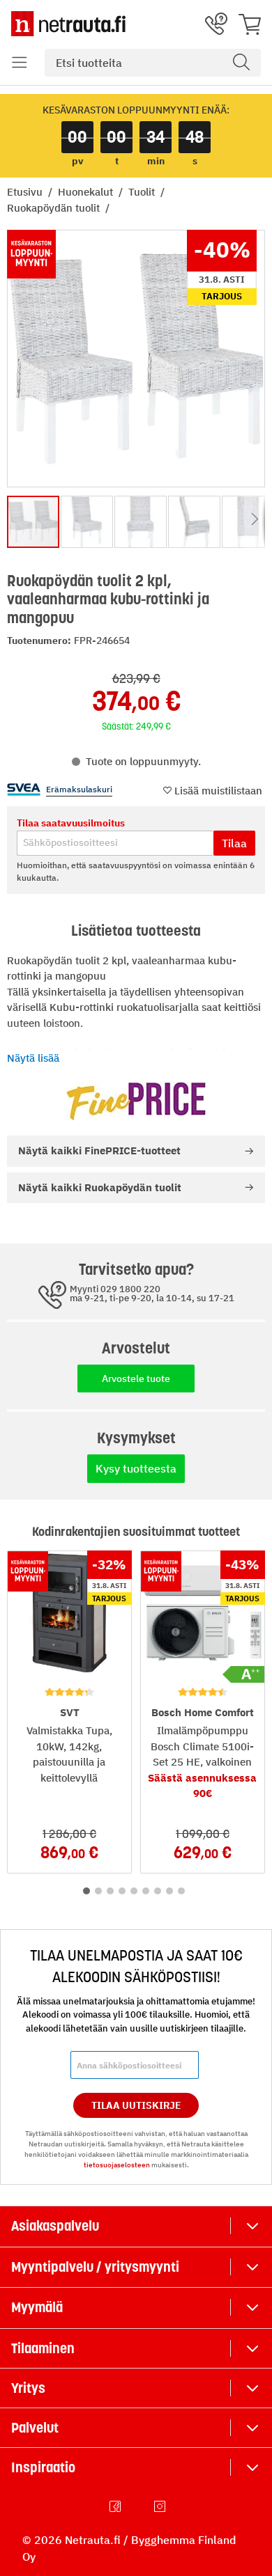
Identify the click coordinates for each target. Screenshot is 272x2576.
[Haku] (241, 63)
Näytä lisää (33, 1058)
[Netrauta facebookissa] (116, 2506)
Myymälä (37, 2307)
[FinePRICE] (136, 1101)
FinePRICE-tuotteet (99, 1150)
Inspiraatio (43, 2467)
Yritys (28, 2388)
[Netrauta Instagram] (161, 2506)
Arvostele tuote (136, 1379)
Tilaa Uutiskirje (136, 2105)
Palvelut (35, 2428)
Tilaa (234, 843)
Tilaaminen (43, 2348)
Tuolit (143, 192)
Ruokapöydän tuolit (55, 208)
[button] (20, 63)
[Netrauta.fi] (68, 24)
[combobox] (153, 63)
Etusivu (26, 192)
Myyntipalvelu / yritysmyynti (95, 2267)
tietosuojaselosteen (117, 2165)
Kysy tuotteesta (136, 1468)
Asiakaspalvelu (55, 2226)
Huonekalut (87, 192)
